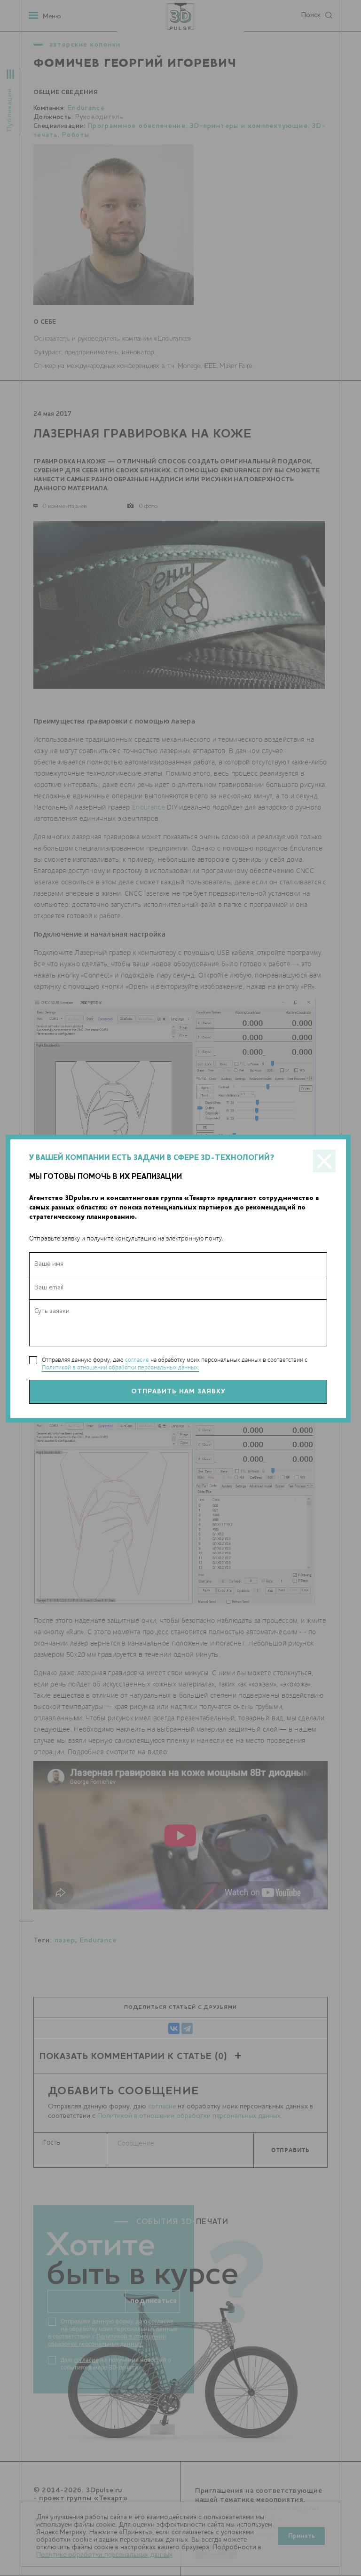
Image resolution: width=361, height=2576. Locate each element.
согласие (137, 1360)
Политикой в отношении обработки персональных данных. (121, 1367)
